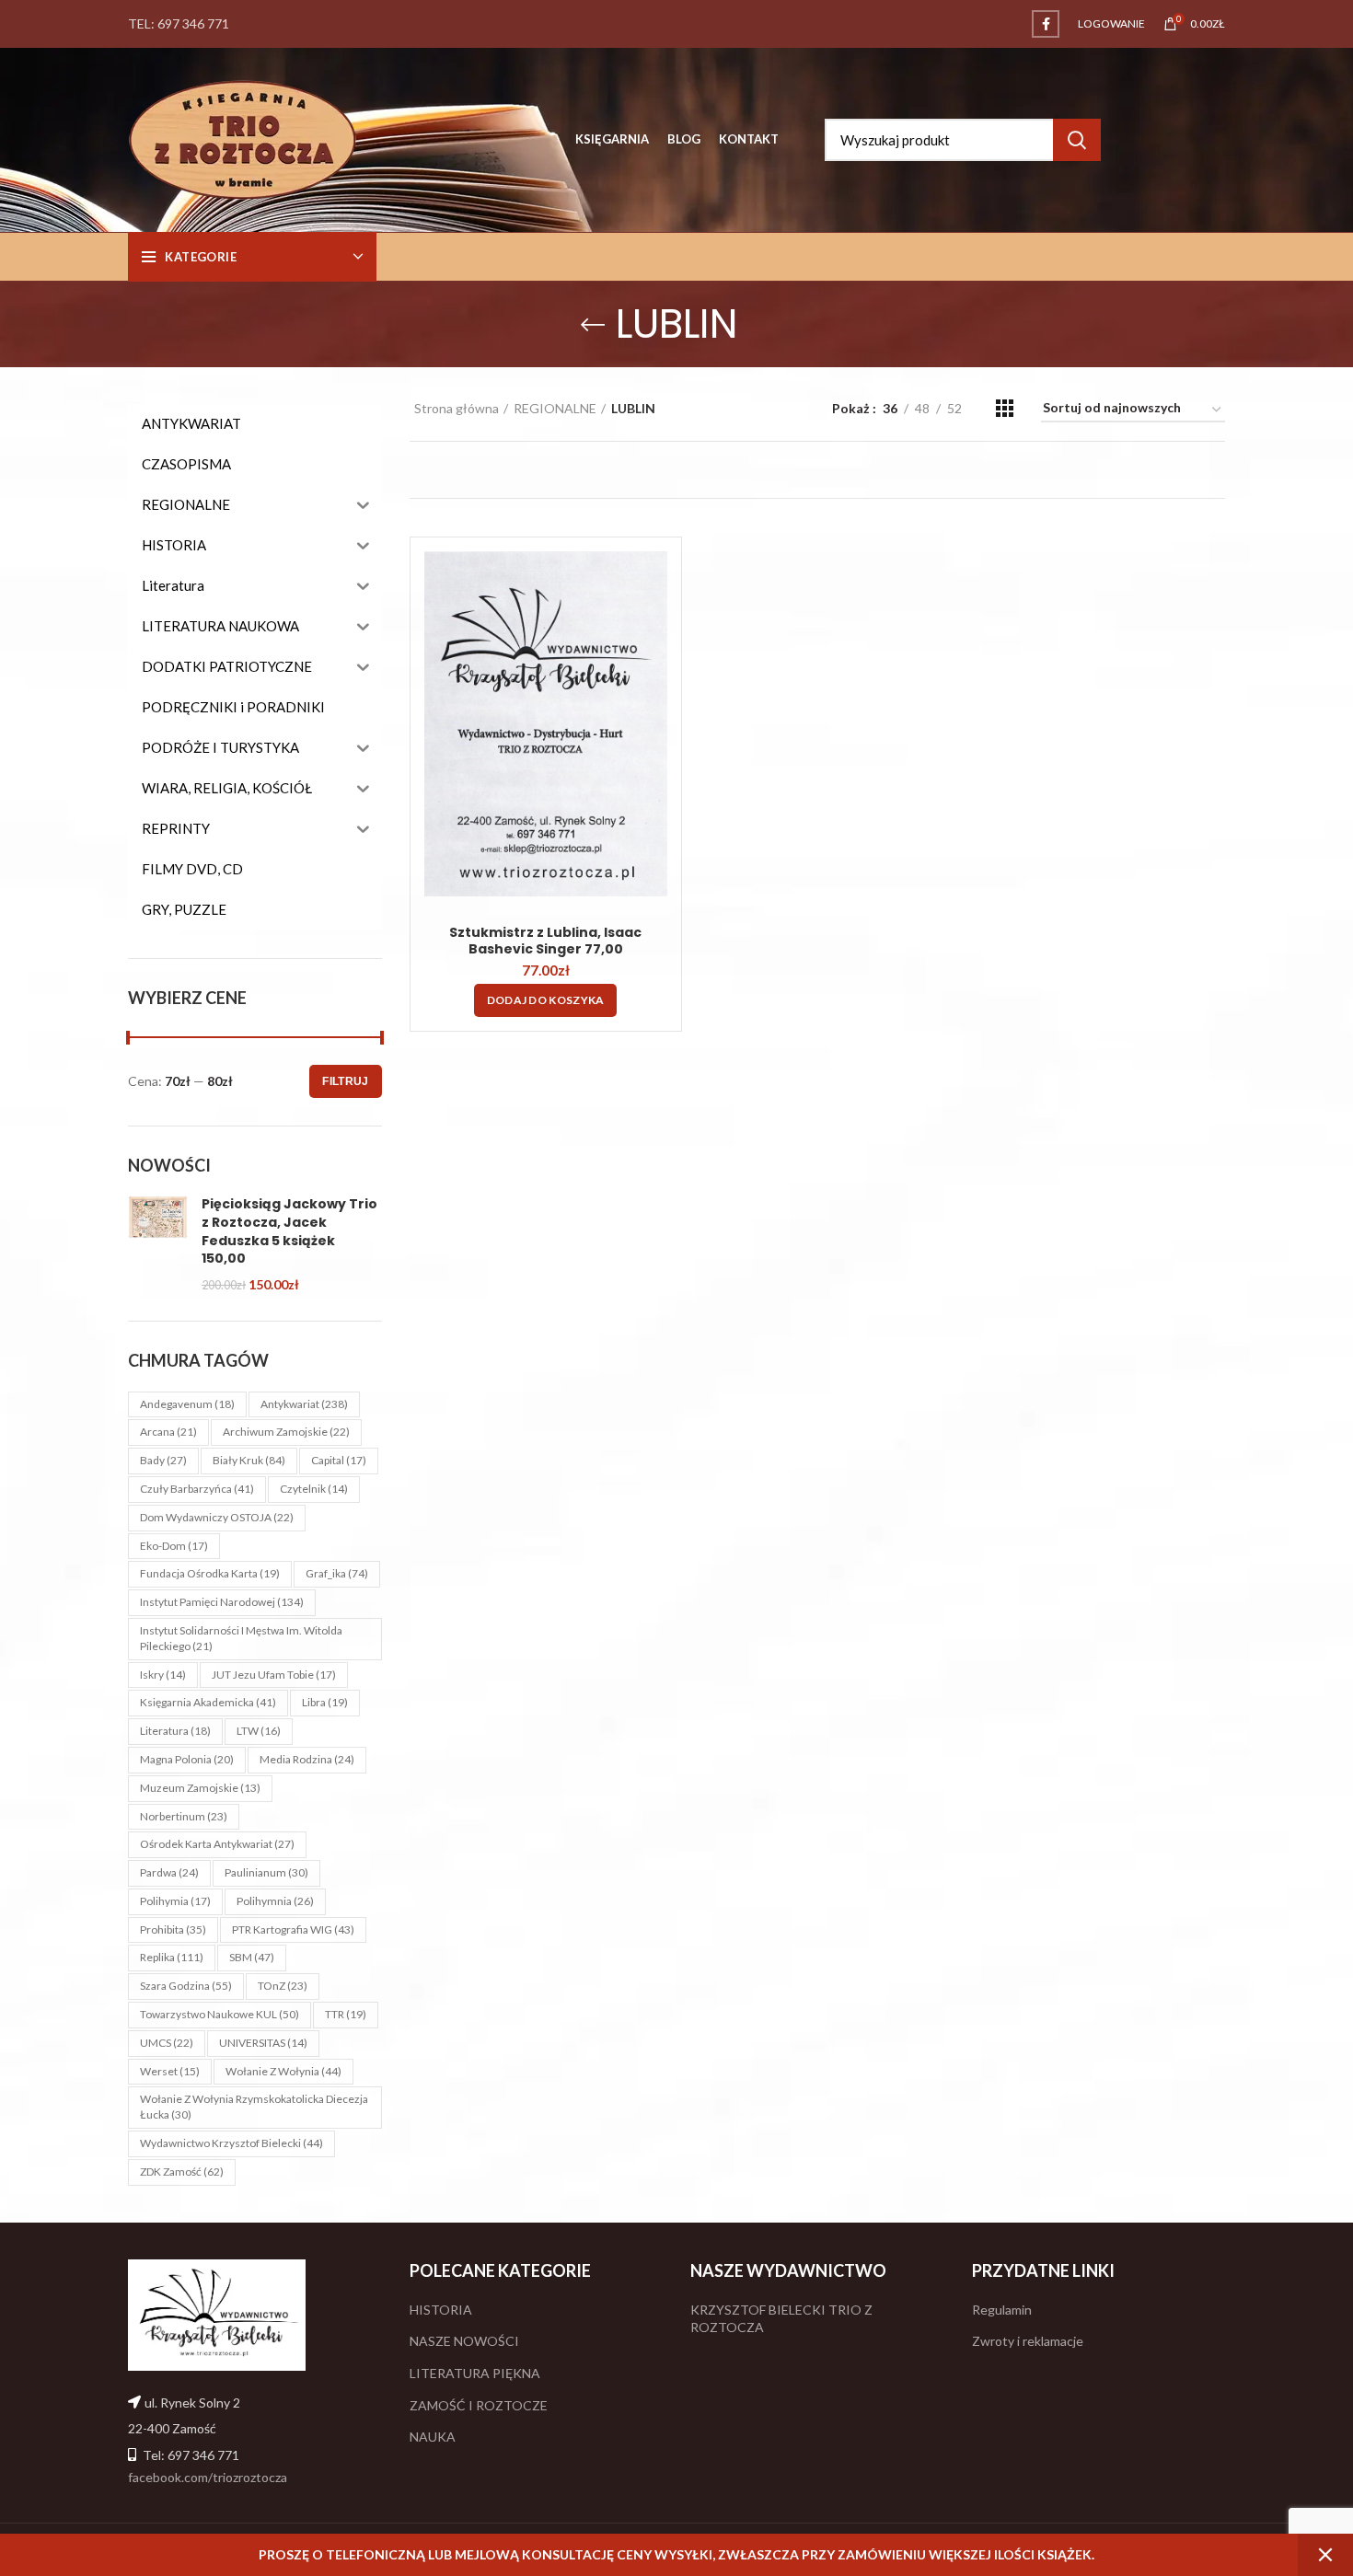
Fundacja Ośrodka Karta (210, 1573)
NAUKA (433, 2437)
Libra (325, 1702)
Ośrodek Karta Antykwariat (217, 1844)
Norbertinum (184, 1816)
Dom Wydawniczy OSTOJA (217, 1517)
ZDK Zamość (182, 2172)
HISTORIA (441, 2310)
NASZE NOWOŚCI (464, 2341)
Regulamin (1002, 2310)
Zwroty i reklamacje (1028, 2341)
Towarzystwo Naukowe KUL (220, 2014)
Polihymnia (275, 1901)
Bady (163, 1460)
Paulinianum (266, 1872)
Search (1077, 140)
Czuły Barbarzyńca (197, 1489)
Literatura (175, 1731)
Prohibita (173, 1929)
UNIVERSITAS (263, 2043)
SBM (252, 1957)
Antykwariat (304, 1404)
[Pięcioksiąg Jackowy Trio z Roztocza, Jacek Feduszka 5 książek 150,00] (158, 1244)
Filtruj (345, 1081)
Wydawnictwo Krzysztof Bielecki (231, 2143)
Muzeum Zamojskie (200, 1788)
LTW (259, 1731)
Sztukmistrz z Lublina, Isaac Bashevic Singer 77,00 (545, 941)
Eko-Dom (174, 1546)
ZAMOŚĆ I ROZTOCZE (479, 2405)
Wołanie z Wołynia (283, 2071)
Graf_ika (337, 1573)
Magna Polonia (187, 1759)
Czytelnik (314, 1489)
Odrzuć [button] (1325, 2555)
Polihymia (175, 1901)
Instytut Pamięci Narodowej (222, 1602)
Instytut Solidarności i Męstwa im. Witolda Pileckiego (241, 1638)
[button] (546, 1000)
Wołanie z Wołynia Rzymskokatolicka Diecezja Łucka (254, 2107)
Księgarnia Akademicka (208, 1702)
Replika (172, 1957)
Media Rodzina (307, 1759)
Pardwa (169, 1872)
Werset (170, 2071)
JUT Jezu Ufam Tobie (274, 1675)
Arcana (168, 1432)
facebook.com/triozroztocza (208, 2477)
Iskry (163, 1675)
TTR (346, 2014)
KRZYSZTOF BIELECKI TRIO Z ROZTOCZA (781, 2319)
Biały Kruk (249, 1460)
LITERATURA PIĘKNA (475, 2373)
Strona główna (457, 408)
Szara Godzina (186, 1986)
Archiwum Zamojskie (286, 1432)
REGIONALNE (555, 408)
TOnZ (283, 1986)
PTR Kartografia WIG (293, 1929)
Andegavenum (187, 1404)
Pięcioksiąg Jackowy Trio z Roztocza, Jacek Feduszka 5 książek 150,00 (289, 1231)
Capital (339, 1460)
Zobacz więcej (653, 581)
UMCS (167, 2043)
